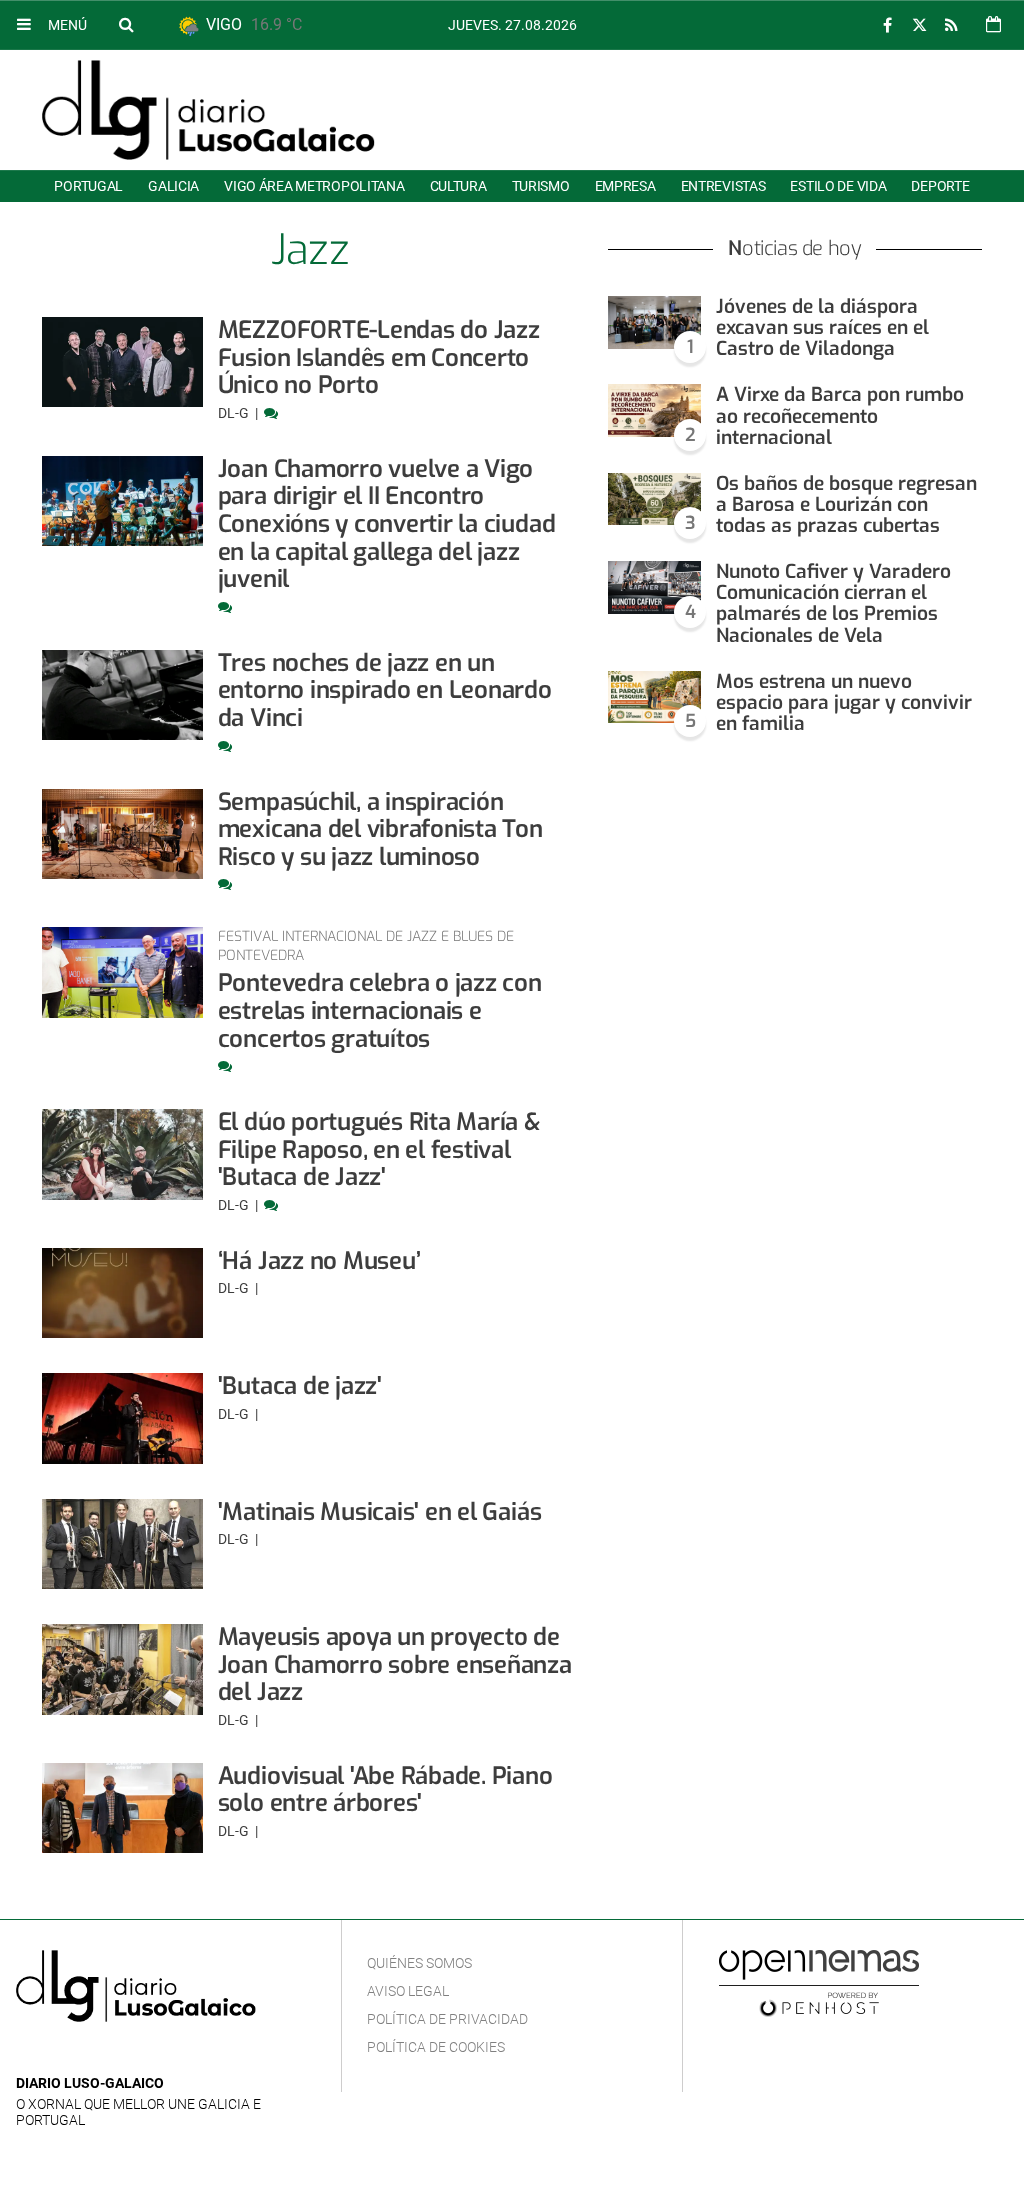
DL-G (235, 413)
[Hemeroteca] (993, 24)
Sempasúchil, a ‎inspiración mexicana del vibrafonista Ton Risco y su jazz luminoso (380, 829)
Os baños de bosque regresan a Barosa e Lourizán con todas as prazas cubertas (846, 504)
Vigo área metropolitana (314, 186)
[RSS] (951, 25)
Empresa (625, 186)
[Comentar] (271, 413)
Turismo (541, 186)
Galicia (173, 186)
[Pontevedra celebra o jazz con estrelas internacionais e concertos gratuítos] (122, 972)
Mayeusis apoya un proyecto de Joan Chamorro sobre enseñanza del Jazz (395, 1664)
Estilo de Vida (838, 186)
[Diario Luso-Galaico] (208, 110)
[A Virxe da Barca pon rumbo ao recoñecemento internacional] (655, 410)
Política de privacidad (447, 2019)
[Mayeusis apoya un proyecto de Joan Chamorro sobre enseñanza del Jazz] (122, 1669)
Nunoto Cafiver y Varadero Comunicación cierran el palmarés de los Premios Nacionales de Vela (833, 603)
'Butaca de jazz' (300, 1386)
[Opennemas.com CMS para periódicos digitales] (819, 1983)
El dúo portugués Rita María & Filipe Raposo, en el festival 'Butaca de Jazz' (379, 1149)
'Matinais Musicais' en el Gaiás (380, 1512)
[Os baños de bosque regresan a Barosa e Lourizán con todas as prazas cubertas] (655, 499)
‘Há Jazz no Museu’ (319, 1261)
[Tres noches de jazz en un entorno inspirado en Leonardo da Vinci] (122, 695)
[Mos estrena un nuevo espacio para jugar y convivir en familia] (655, 697)
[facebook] (887, 25)
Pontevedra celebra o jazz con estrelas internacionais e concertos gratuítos (380, 1010)
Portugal (88, 186)
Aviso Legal (408, 1991)
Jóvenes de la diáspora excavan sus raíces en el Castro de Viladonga (822, 327)
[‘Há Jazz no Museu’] (122, 1293)
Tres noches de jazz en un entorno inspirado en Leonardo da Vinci (385, 690)
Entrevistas (723, 186)
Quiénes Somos (419, 1963)
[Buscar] (126, 24)
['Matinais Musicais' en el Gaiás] (122, 1544)
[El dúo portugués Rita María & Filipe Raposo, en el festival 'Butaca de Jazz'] (122, 1154)
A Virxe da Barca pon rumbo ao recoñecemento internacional (840, 415)
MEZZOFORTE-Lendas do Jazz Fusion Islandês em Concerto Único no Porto (379, 357)
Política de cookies (436, 2047)
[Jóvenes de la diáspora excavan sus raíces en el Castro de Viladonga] (655, 322)
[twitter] (919, 25)
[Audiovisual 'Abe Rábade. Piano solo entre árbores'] (122, 1808)
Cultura (458, 186)
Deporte (940, 186)
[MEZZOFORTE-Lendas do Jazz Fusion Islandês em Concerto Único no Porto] (122, 362)
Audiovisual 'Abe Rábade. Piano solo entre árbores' (385, 1790)
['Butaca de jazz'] (122, 1418)
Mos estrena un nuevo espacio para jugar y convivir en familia (844, 702)
